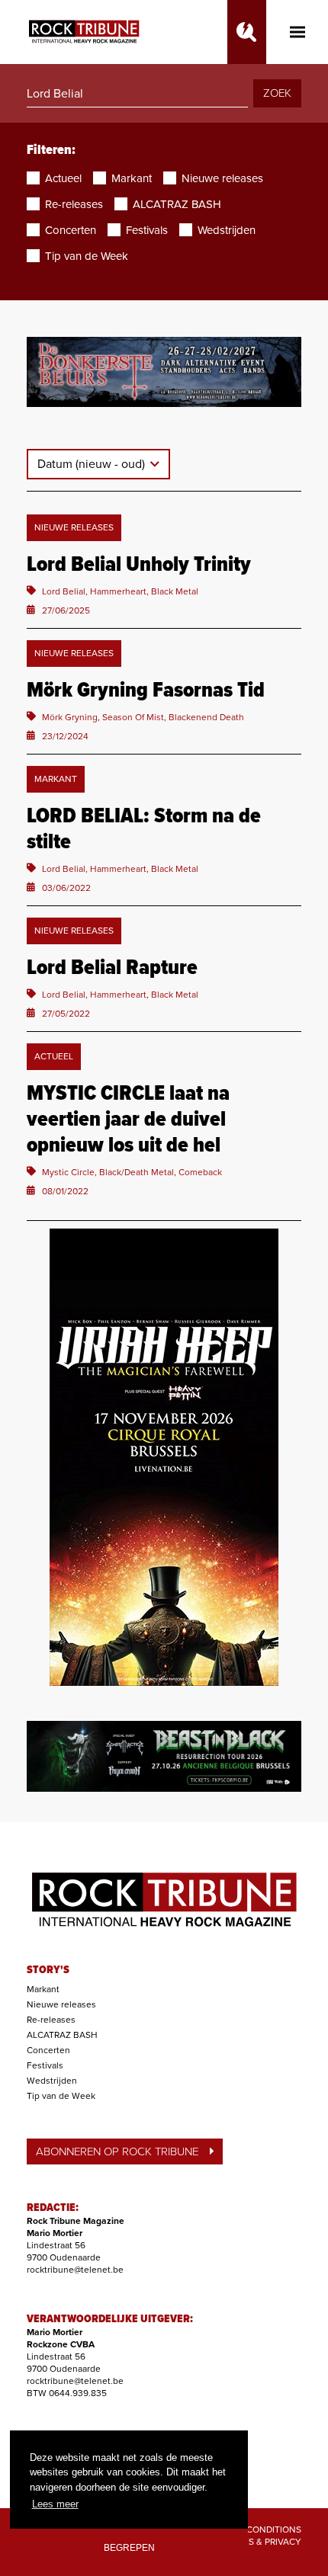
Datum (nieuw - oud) (93, 464)
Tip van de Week (61, 2096)
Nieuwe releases (61, 2004)
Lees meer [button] (55, 2504)
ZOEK (277, 93)
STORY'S (48, 1970)
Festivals (45, 2065)
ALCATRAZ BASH (62, 2035)
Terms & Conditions (254, 2530)
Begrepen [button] (129, 2547)
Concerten (48, 2050)
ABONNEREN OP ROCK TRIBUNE (117, 2151)
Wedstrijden (52, 2081)
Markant (43, 1989)
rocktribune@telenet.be (75, 2270)
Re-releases (51, 2020)
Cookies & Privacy (259, 2542)
